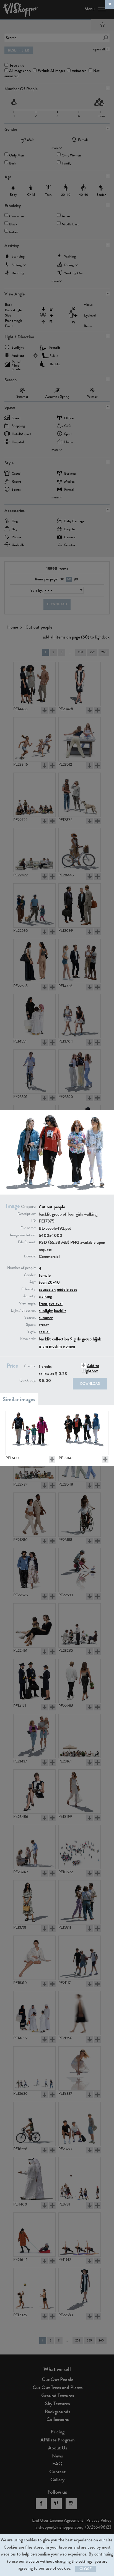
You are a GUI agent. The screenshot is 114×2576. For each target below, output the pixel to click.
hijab (97, 1339)
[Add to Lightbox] (52, 1459)
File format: (27, 1242)
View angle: (28, 1303)
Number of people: (22, 1268)
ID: (34, 1221)
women (69, 1346)
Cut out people (52, 1207)
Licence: (30, 1256)
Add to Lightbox (91, 1368)
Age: (33, 1282)
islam (43, 1346)
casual (44, 1332)
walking (45, 1296)
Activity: (30, 1296)
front (43, 1304)
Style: (32, 1332)
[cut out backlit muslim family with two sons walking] (30, 1433)
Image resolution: (23, 1235)
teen (43, 1282)
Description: (27, 1214)
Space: (31, 1325)
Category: (28, 1207)
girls (77, 1339)
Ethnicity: (29, 1289)
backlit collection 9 (56, 1339)
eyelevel (56, 1304)
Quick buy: (28, 1380)
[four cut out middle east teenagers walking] (84, 1433)
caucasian (47, 1289)
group (87, 1339)
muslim (55, 1346)
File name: (28, 1228)
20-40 (54, 1282)
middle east (67, 1289)
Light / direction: (23, 1311)
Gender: (30, 1275)
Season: (30, 1317)
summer (46, 1318)
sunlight (46, 1311)
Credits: (30, 1366)
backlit (60, 1311)
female (45, 1275)
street (44, 1325)
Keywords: (28, 1339)
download (90, 1384)
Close (85, 2569)
